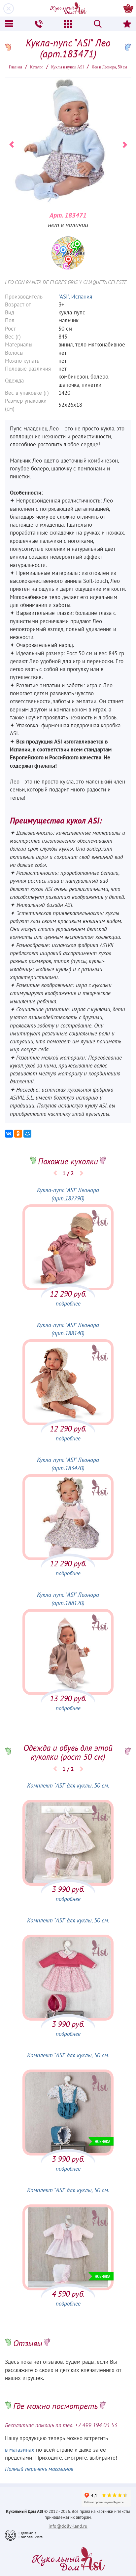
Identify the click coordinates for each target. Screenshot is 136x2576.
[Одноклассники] (18, 1134)
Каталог (37, 67)
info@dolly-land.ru (68, 2526)
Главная (16, 67)
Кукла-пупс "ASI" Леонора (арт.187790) (68, 1195)
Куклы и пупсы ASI (68, 67)
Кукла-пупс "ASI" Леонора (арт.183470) (68, 1464)
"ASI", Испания (75, 297)
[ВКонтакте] (9, 1134)
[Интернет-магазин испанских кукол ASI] (68, 8)
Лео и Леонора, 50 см (109, 67)
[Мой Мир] (27, 1134)
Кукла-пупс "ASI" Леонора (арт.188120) (68, 1599)
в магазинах (20, 2450)
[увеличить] (68, 253)
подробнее (68, 1304)
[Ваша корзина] (128, 8)
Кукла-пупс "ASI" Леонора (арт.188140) (68, 1329)
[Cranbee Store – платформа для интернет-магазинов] (24, 2535)
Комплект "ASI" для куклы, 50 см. (68, 1786)
